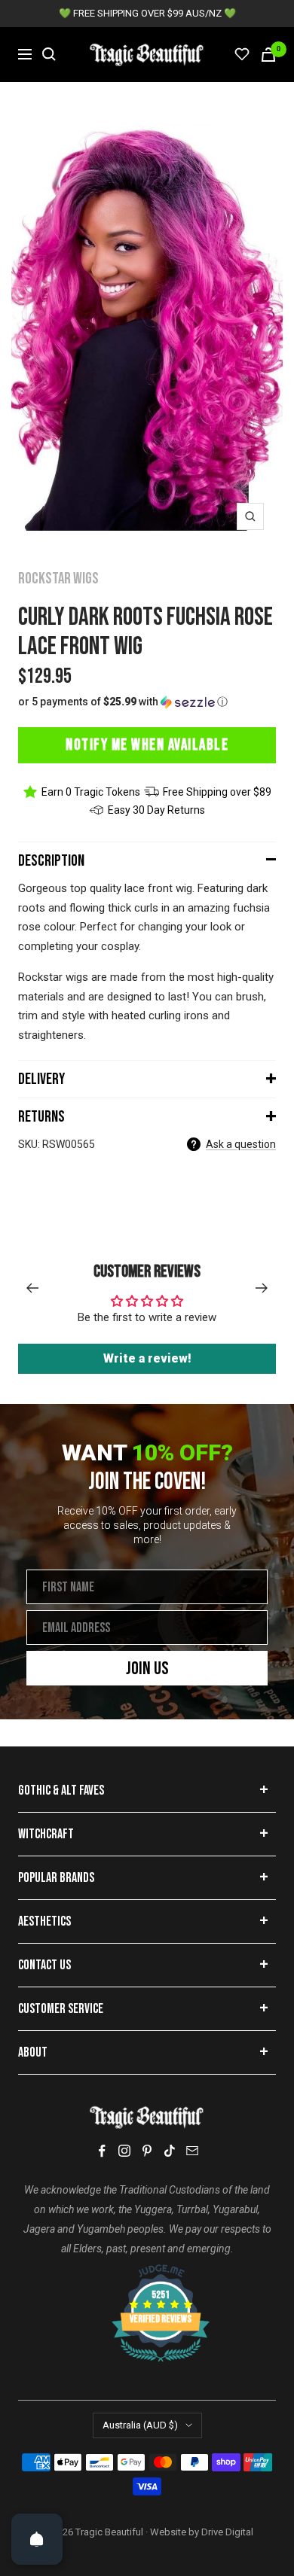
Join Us (147, 1669)
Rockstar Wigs (58, 579)
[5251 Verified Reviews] (147, 2272)
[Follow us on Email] (192, 2151)
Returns (41, 1117)
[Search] (49, 54)
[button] (147, 702)
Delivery (41, 1079)
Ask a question (241, 1144)
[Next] (262, 1288)
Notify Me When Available (147, 745)
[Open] (37, 2539)
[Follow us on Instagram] (124, 2151)
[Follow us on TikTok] (170, 2151)
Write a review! (147, 1358)
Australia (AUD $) (140, 2425)
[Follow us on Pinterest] (147, 2151)
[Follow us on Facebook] (102, 2151)
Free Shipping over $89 (217, 792)
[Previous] (32, 1288)
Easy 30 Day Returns (156, 810)
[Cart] (268, 55)
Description (51, 861)
